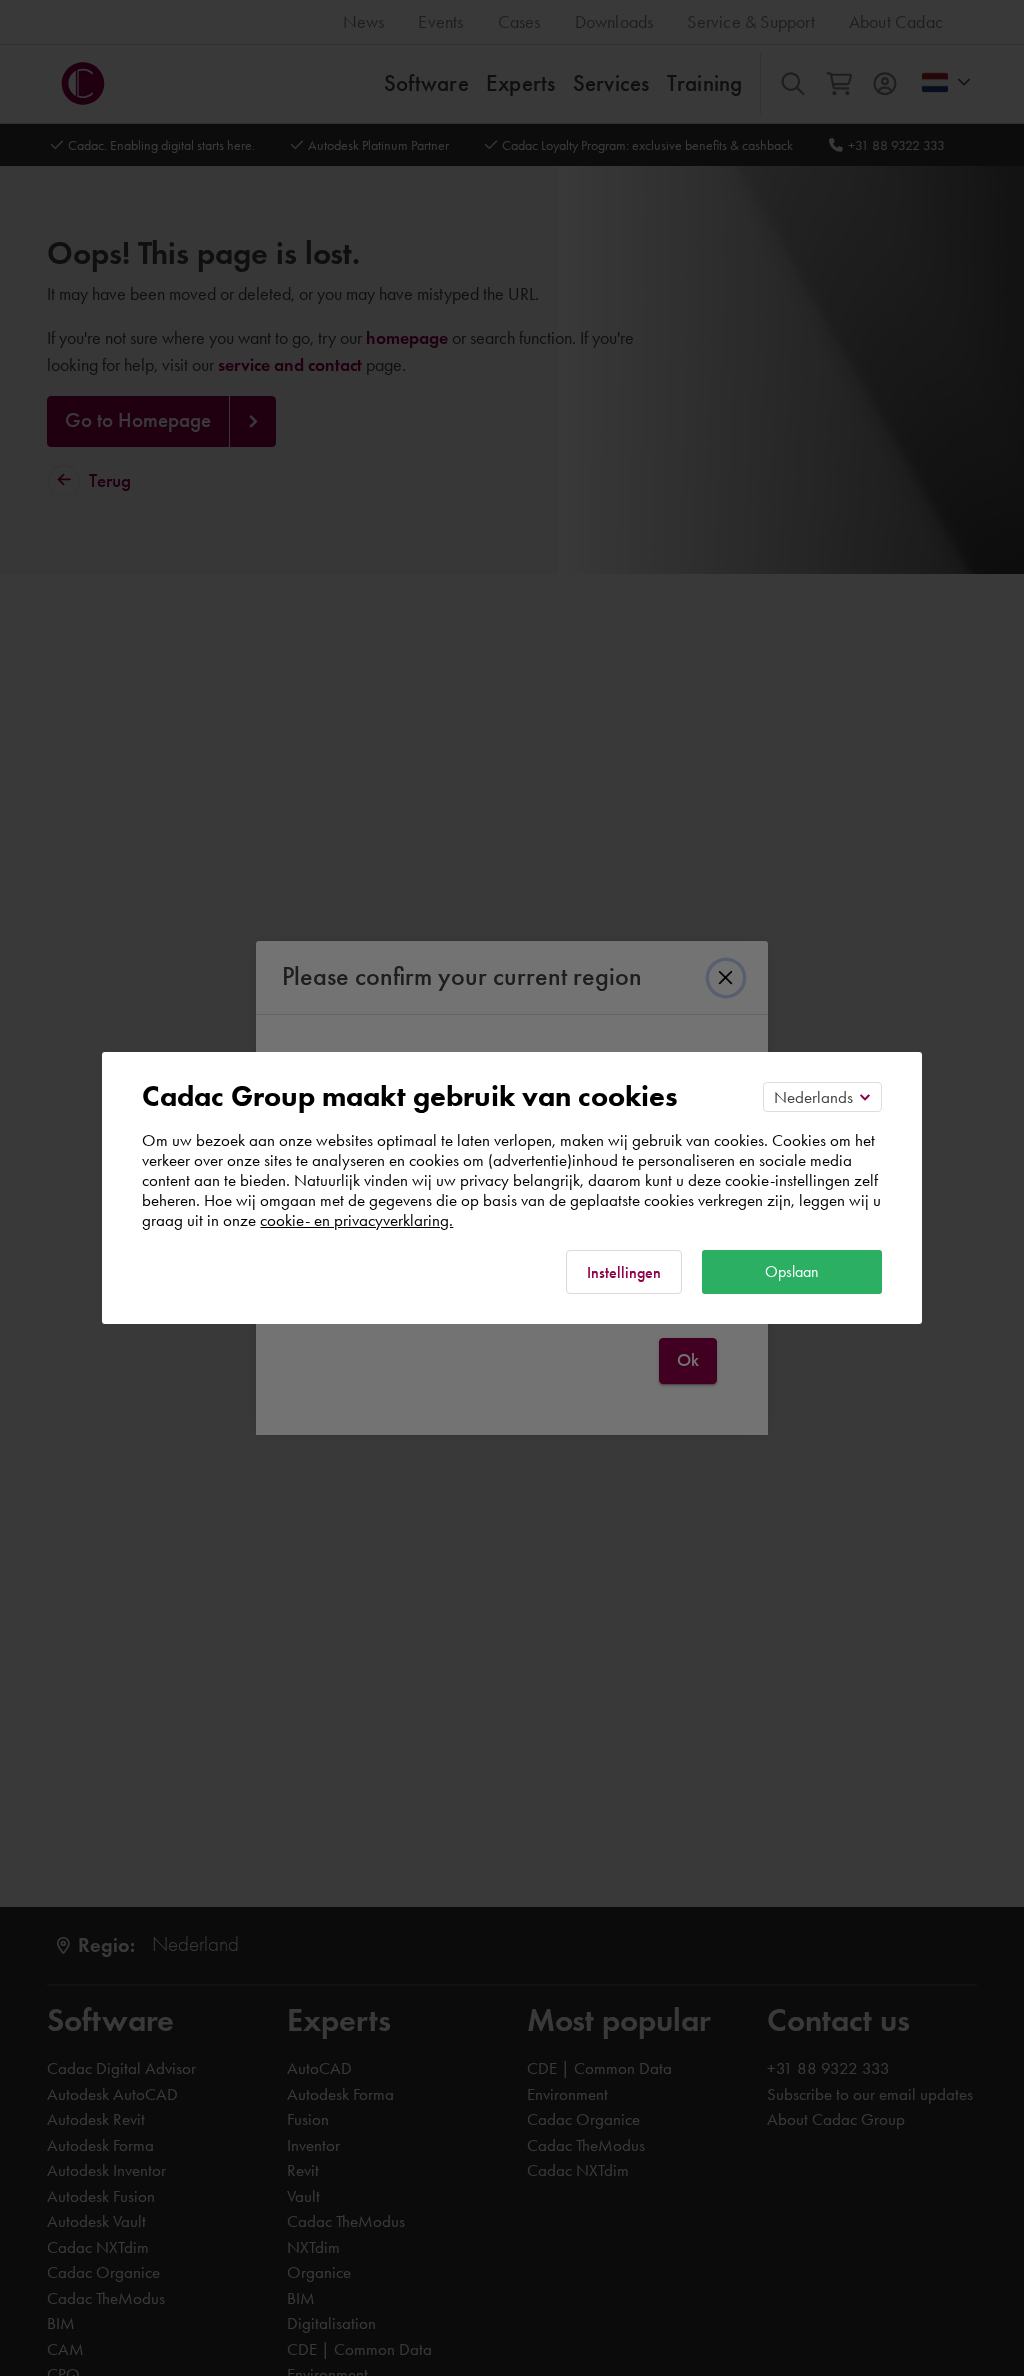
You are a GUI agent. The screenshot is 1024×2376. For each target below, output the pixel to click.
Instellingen (624, 1272)
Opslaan (792, 1271)
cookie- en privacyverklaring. (356, 1220)
